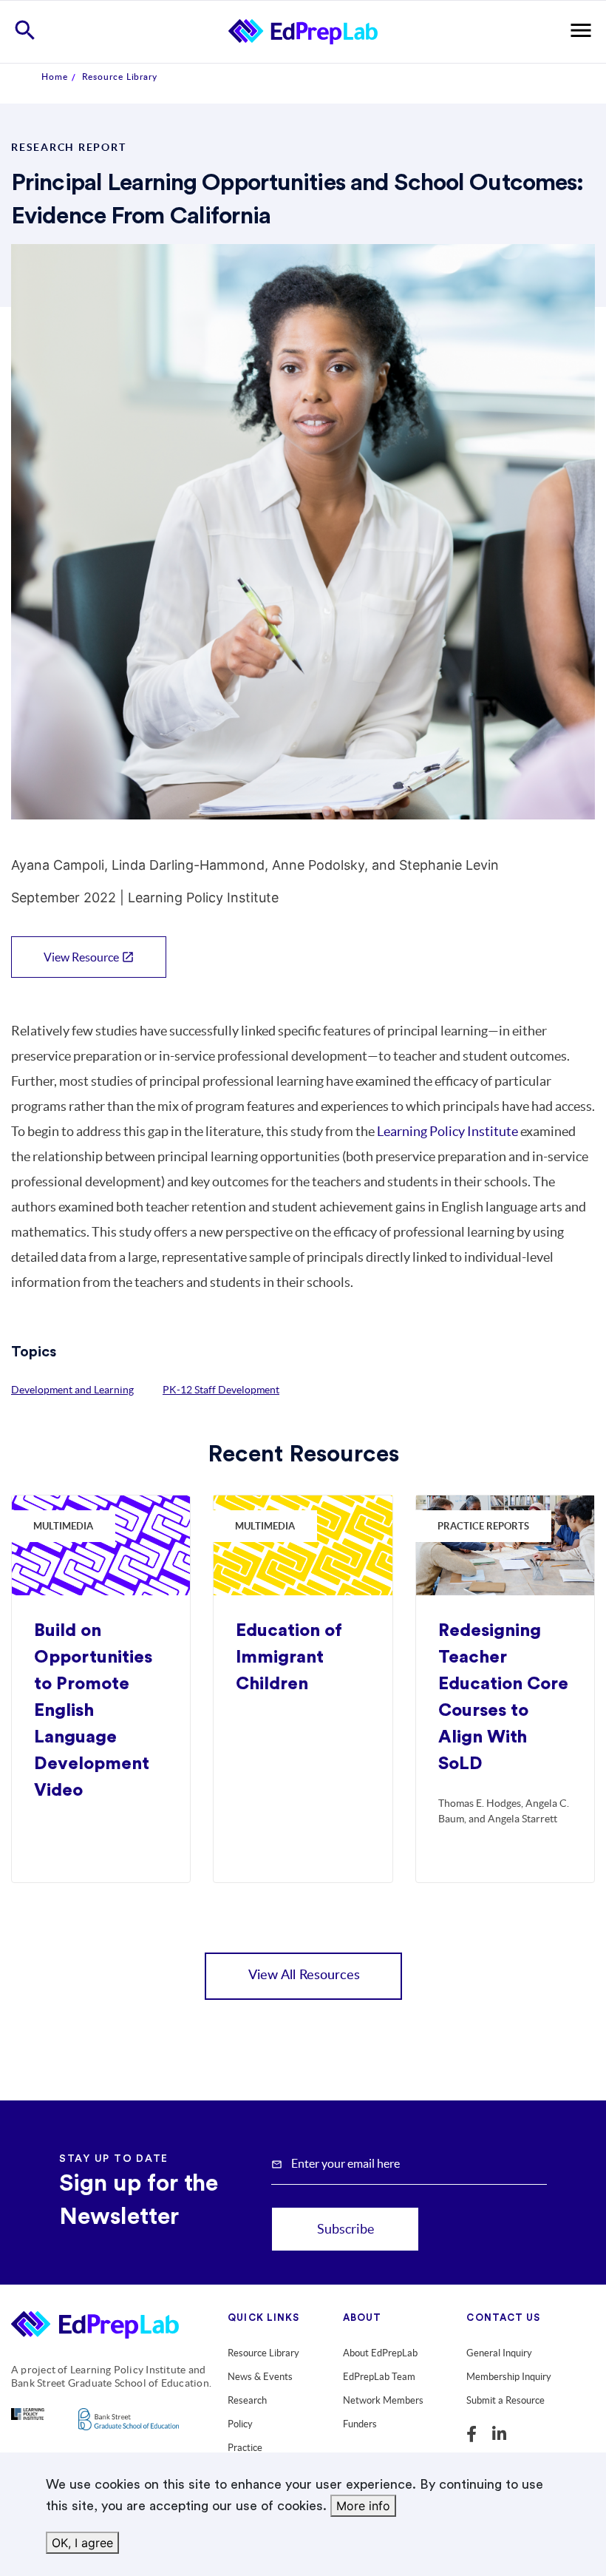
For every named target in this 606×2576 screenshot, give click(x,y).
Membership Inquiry (509, 2377)
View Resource (89, 957)
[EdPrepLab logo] (95, 2328)
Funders (360, 2424)
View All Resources (304, 1975)
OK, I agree (82, 2543)
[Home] (303, 31)
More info (363, 2506)
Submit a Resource (505, 2400)
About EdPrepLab (380, 2353)
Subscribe (345, 2229)
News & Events (260, 2377)
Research (247, 2400)
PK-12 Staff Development (221, 1390)
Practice (245, 2448)
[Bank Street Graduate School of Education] (129, 2428)
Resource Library (120, 77)
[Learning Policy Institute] (28, 2423)
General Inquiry (499, 2353)
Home (55, 77)
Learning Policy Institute (447, 1131)
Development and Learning (72, 1390)
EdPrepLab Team (379, 2377)
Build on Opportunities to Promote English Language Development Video (93, 1711)
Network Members (383, 2400)
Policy (240, 2424)
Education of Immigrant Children (289, 1657)
